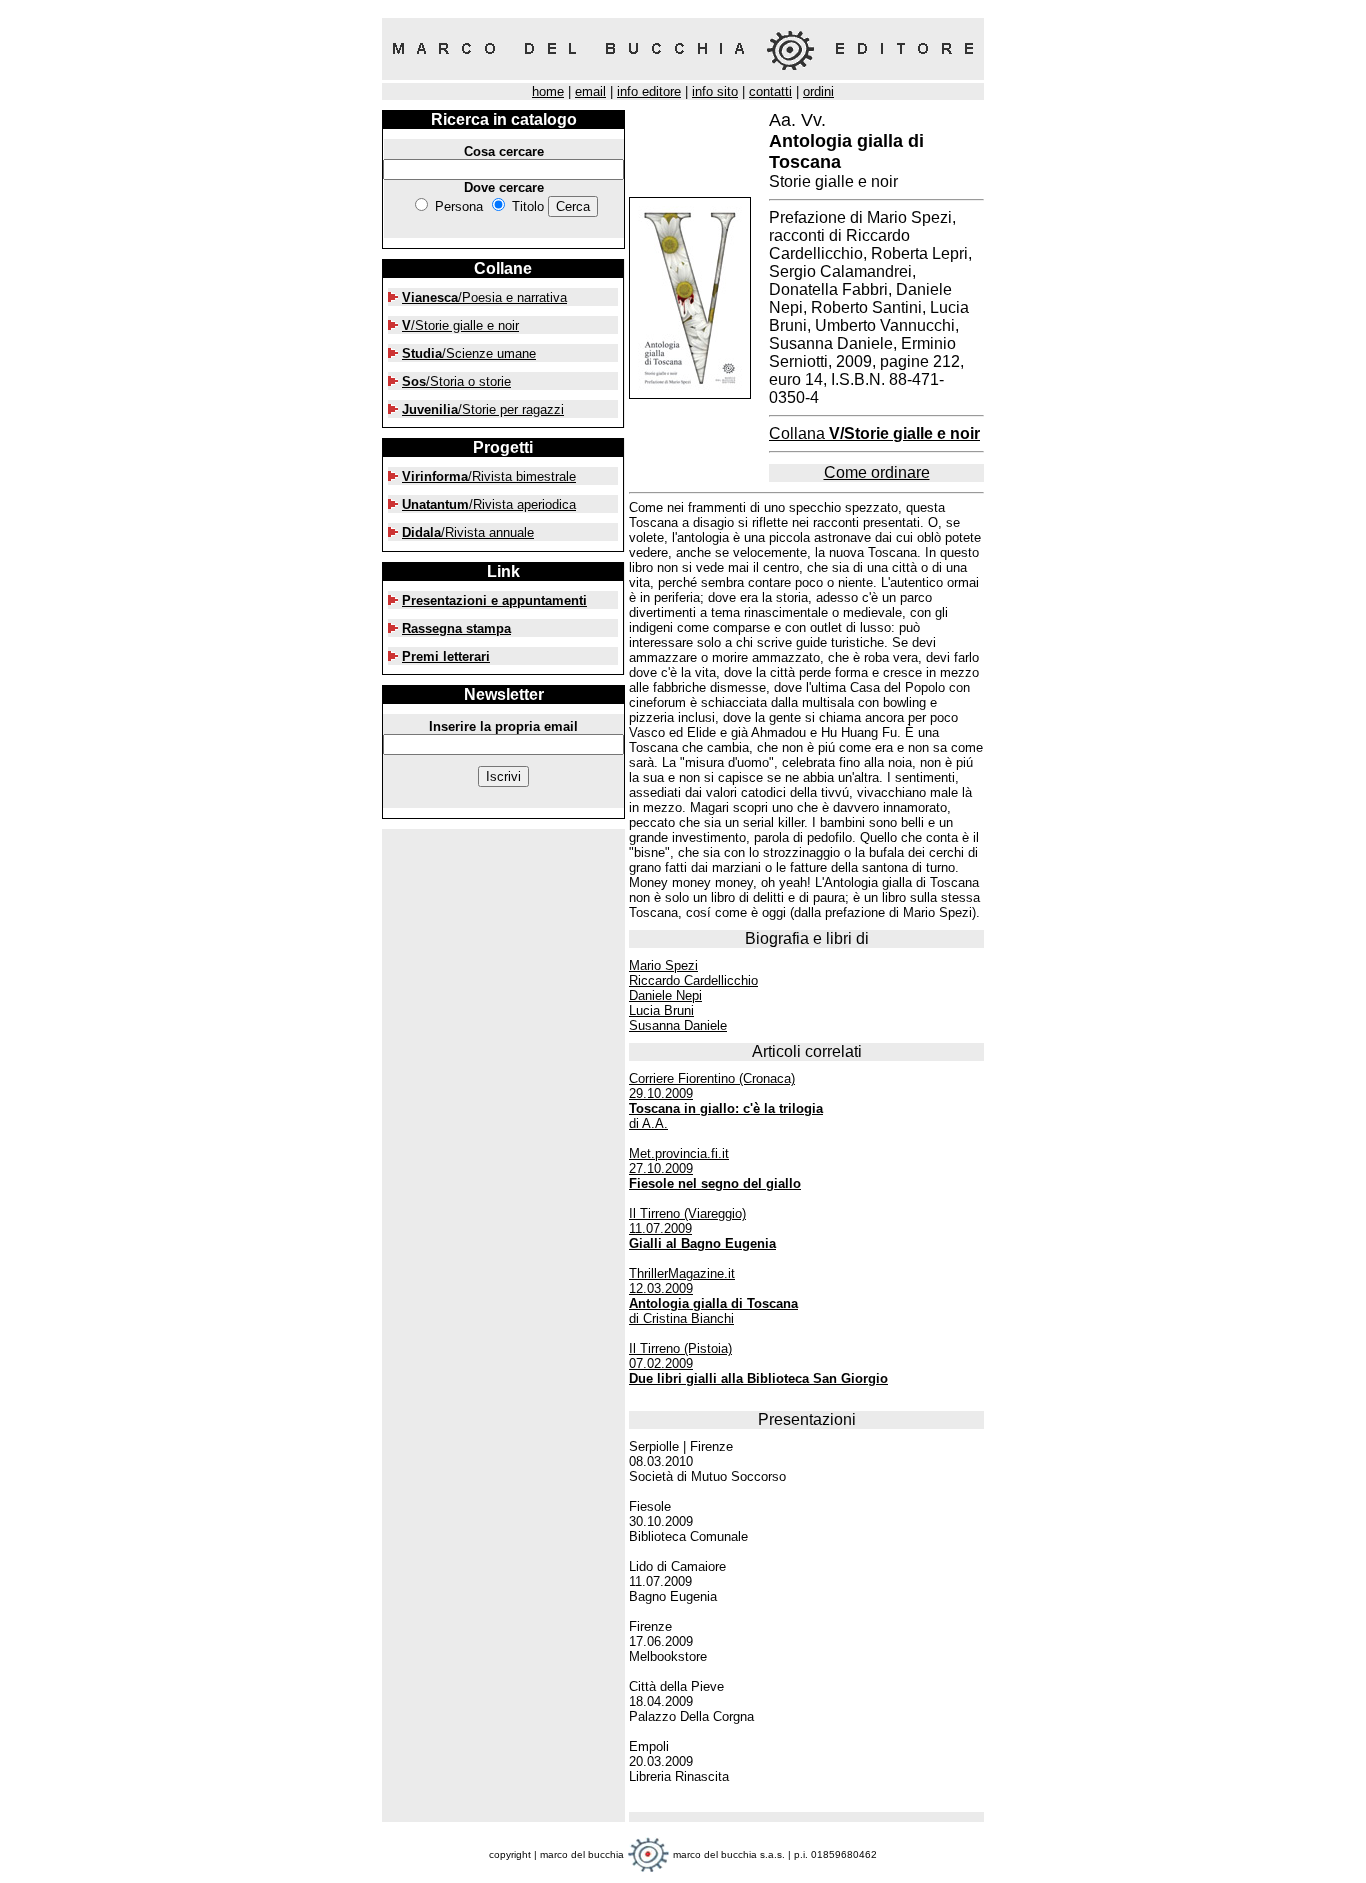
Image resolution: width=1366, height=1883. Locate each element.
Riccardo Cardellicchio (693, 980)
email (590, 91)
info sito (715, 91)
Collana (874, 433)
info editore (649, 91)
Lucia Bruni (661, 1010)
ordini (818, 91)
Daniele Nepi (665, 995)
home (548, 91)
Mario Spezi (663, 965)
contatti (770, 91)
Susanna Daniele (678, 1025)
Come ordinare (877, 472)
